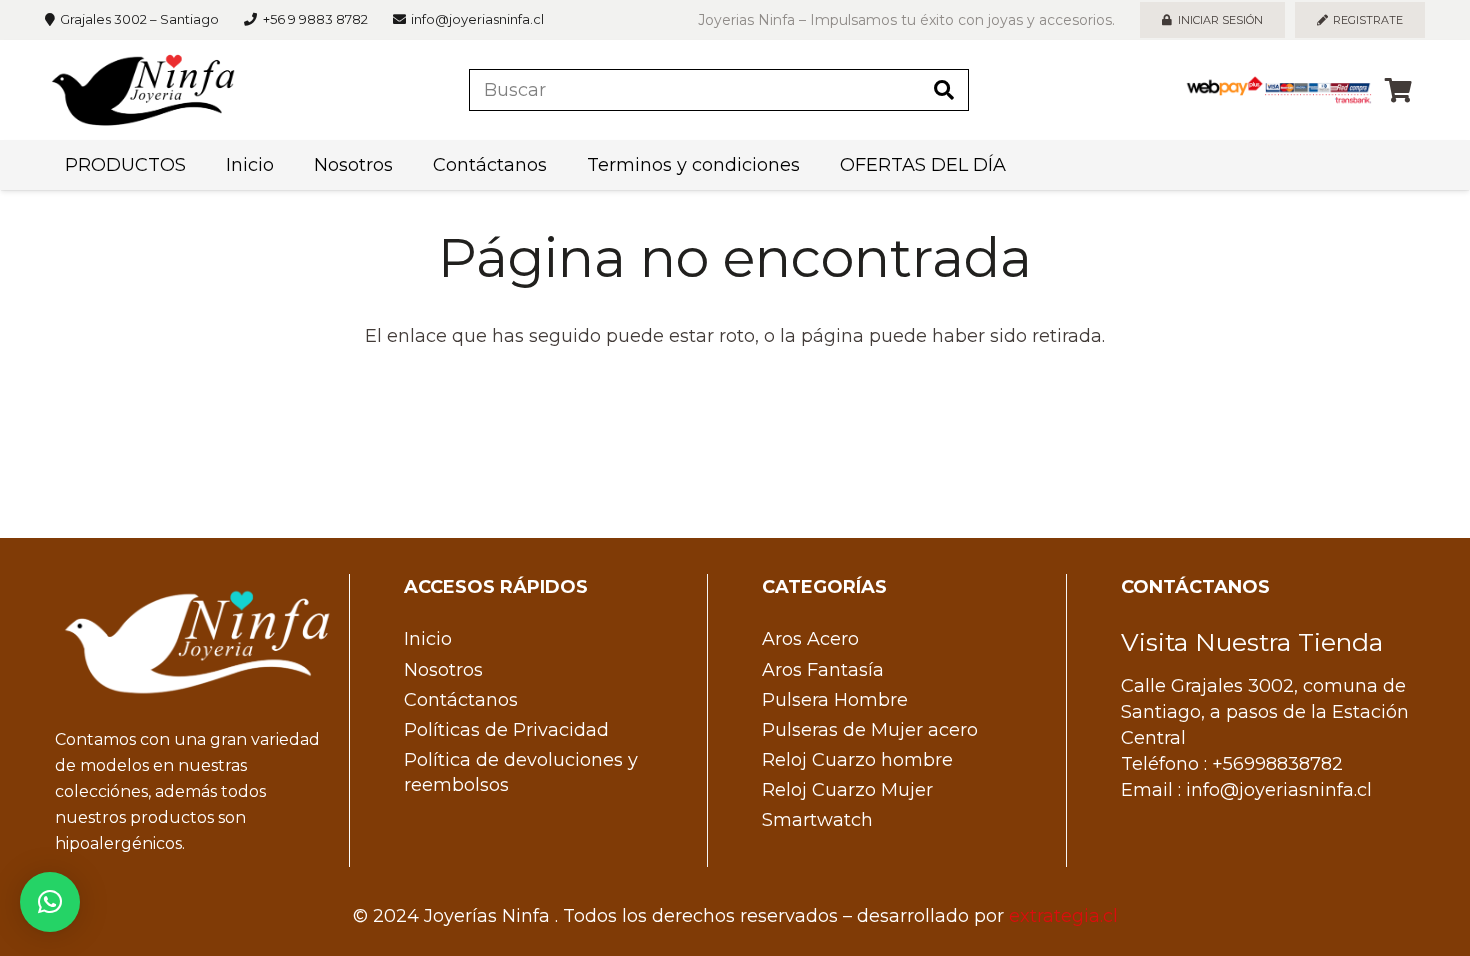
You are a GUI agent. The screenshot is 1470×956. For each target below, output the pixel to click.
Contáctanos (461, 700)
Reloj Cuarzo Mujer (847, 790)
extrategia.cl (1063, 916)
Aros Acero (810, 639)
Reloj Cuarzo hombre (857, 760)
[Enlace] (143, 90)
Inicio (428, 639)
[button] (50, 902)
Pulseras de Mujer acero (870, 730)
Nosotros (443, 670)
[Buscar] (944, 90)
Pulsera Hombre (835, 700)
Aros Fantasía (823, 670)
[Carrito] (1398, 90)
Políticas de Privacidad (506, 730)
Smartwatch (817, 820)
